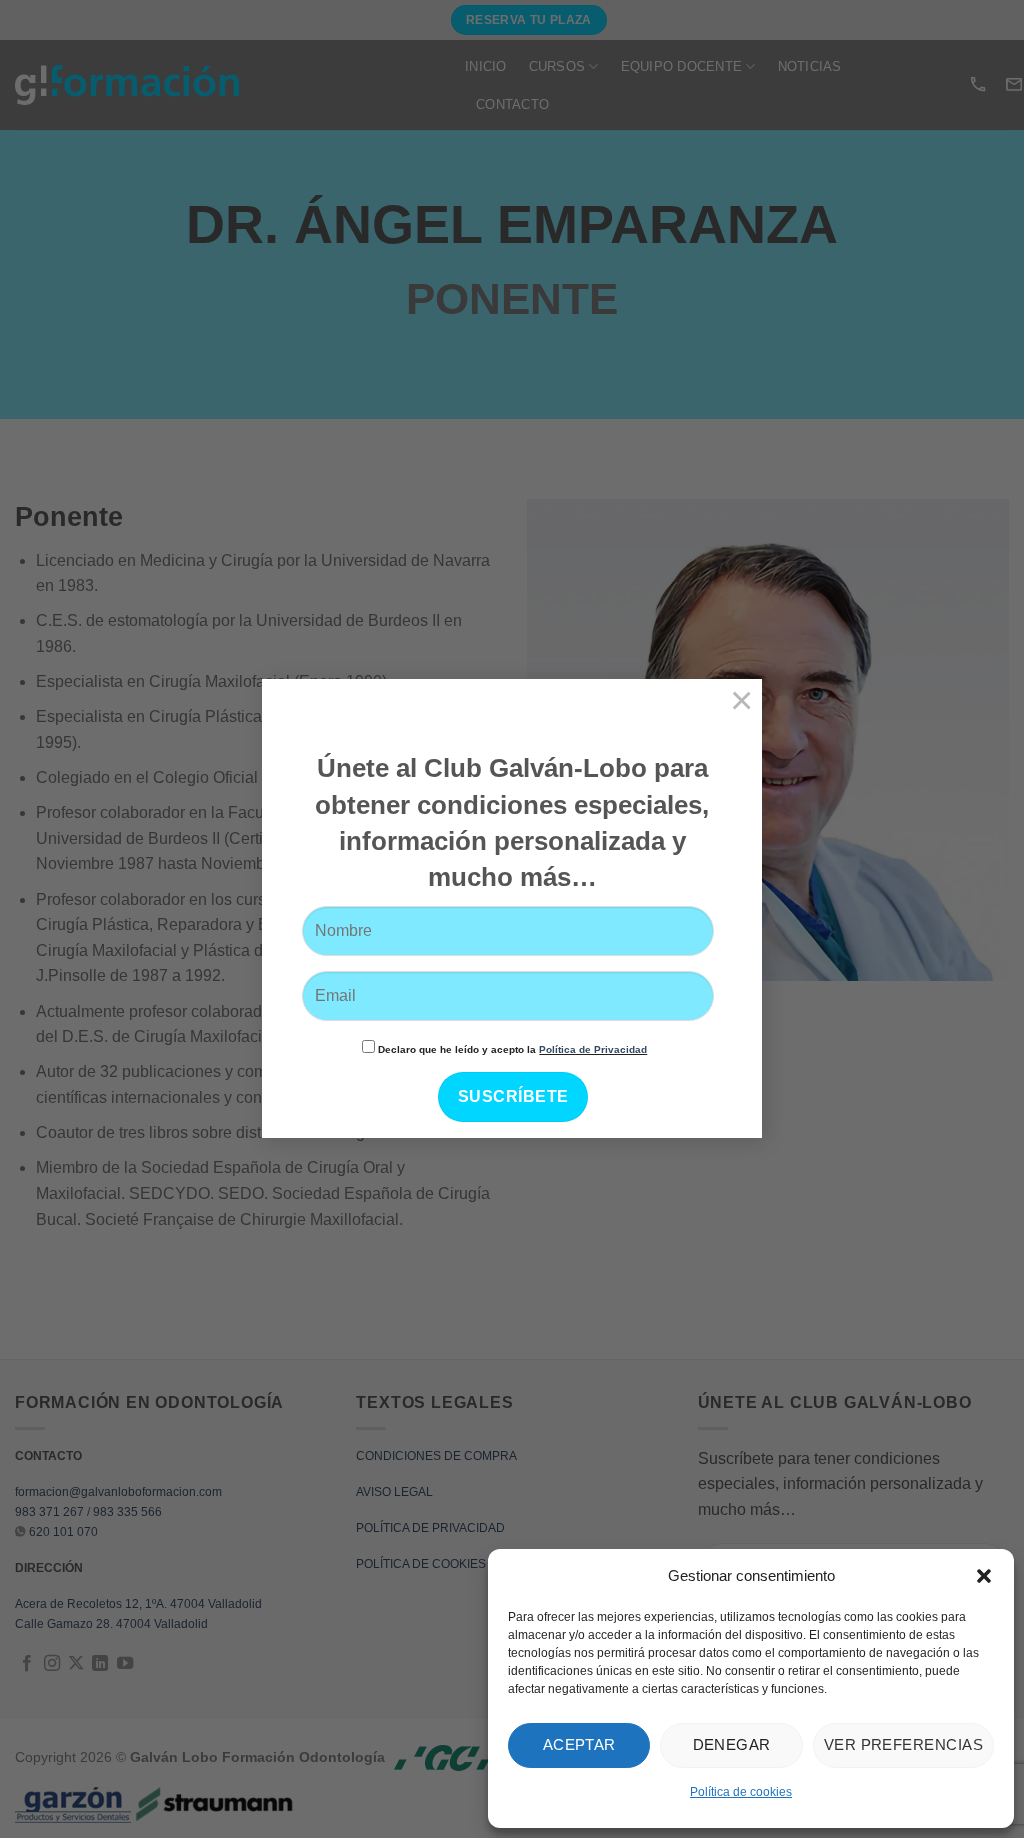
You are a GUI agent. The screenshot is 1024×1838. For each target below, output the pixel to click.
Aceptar (579, 1744)
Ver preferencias (903, 1744)
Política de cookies (741, 1792)
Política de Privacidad (593, 1049)
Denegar (732, 1744)
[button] (984, 1576)
